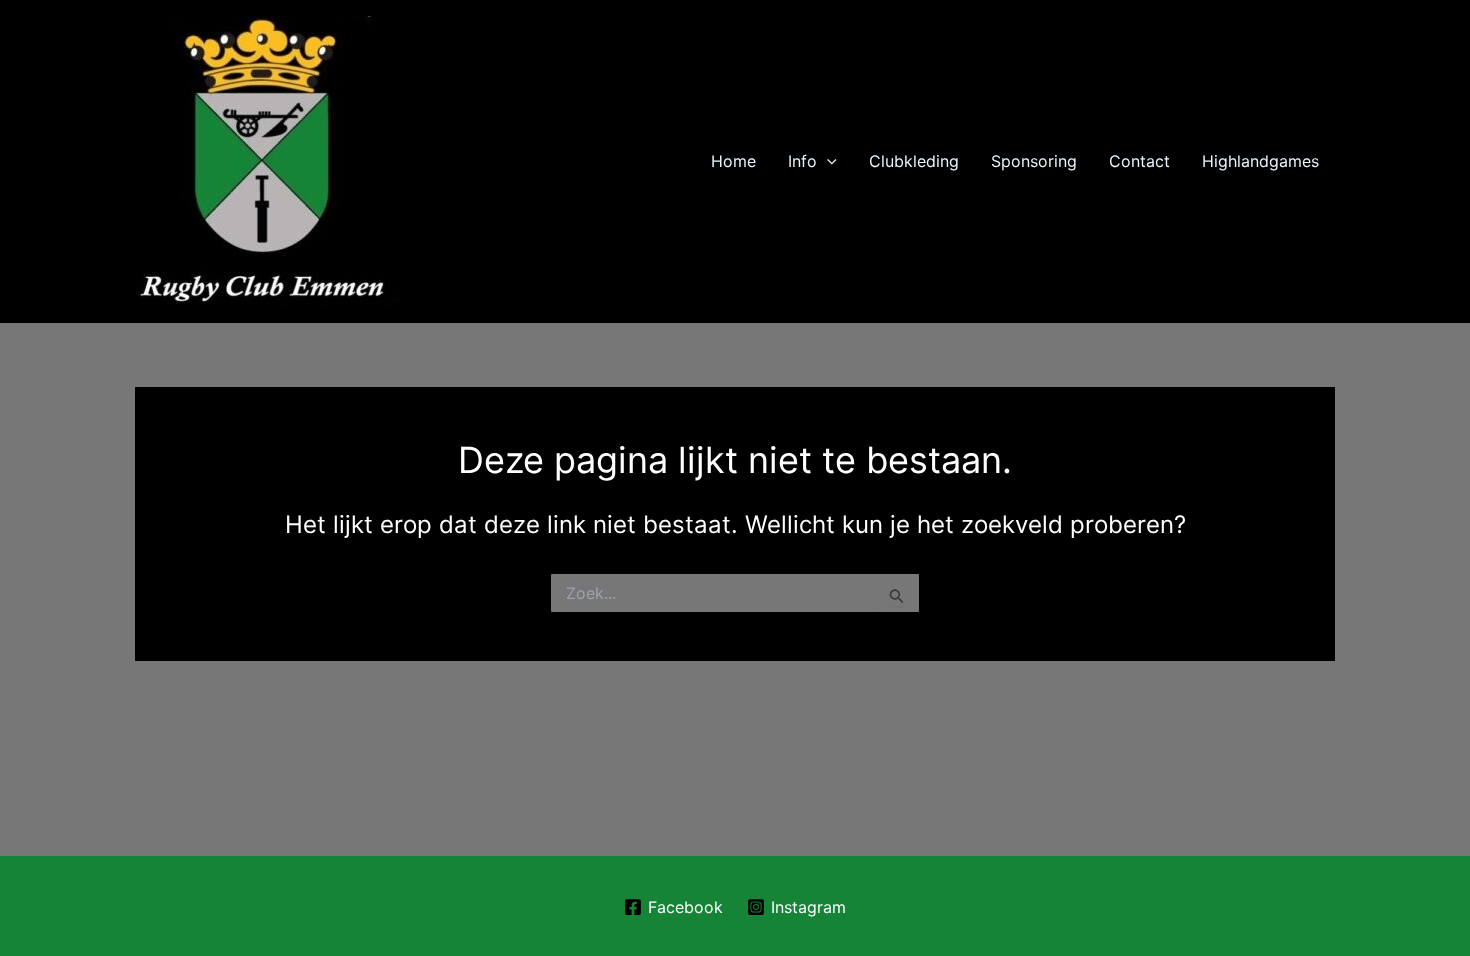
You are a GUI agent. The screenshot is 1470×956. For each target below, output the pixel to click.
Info (802, 161)
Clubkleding (914, 161)
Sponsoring (1034, 161)
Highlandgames (1260, 161)
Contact (1139, 161)
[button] (827, 161)
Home (733, 161)
